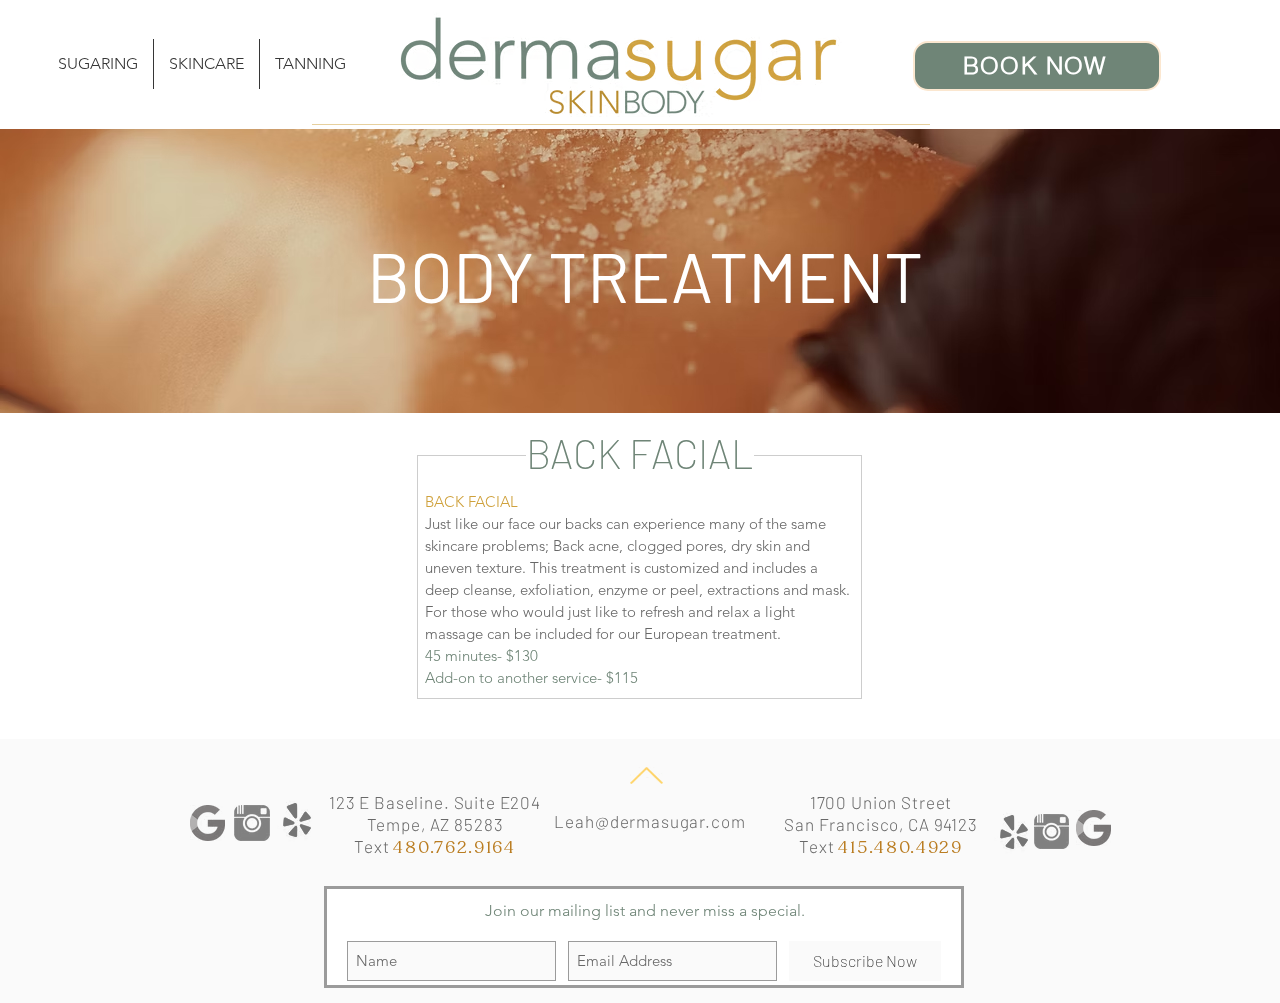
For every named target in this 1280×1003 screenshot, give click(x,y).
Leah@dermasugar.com (649, 821)
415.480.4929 (900, 847)
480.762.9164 (454, 847)
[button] (206, 64)
